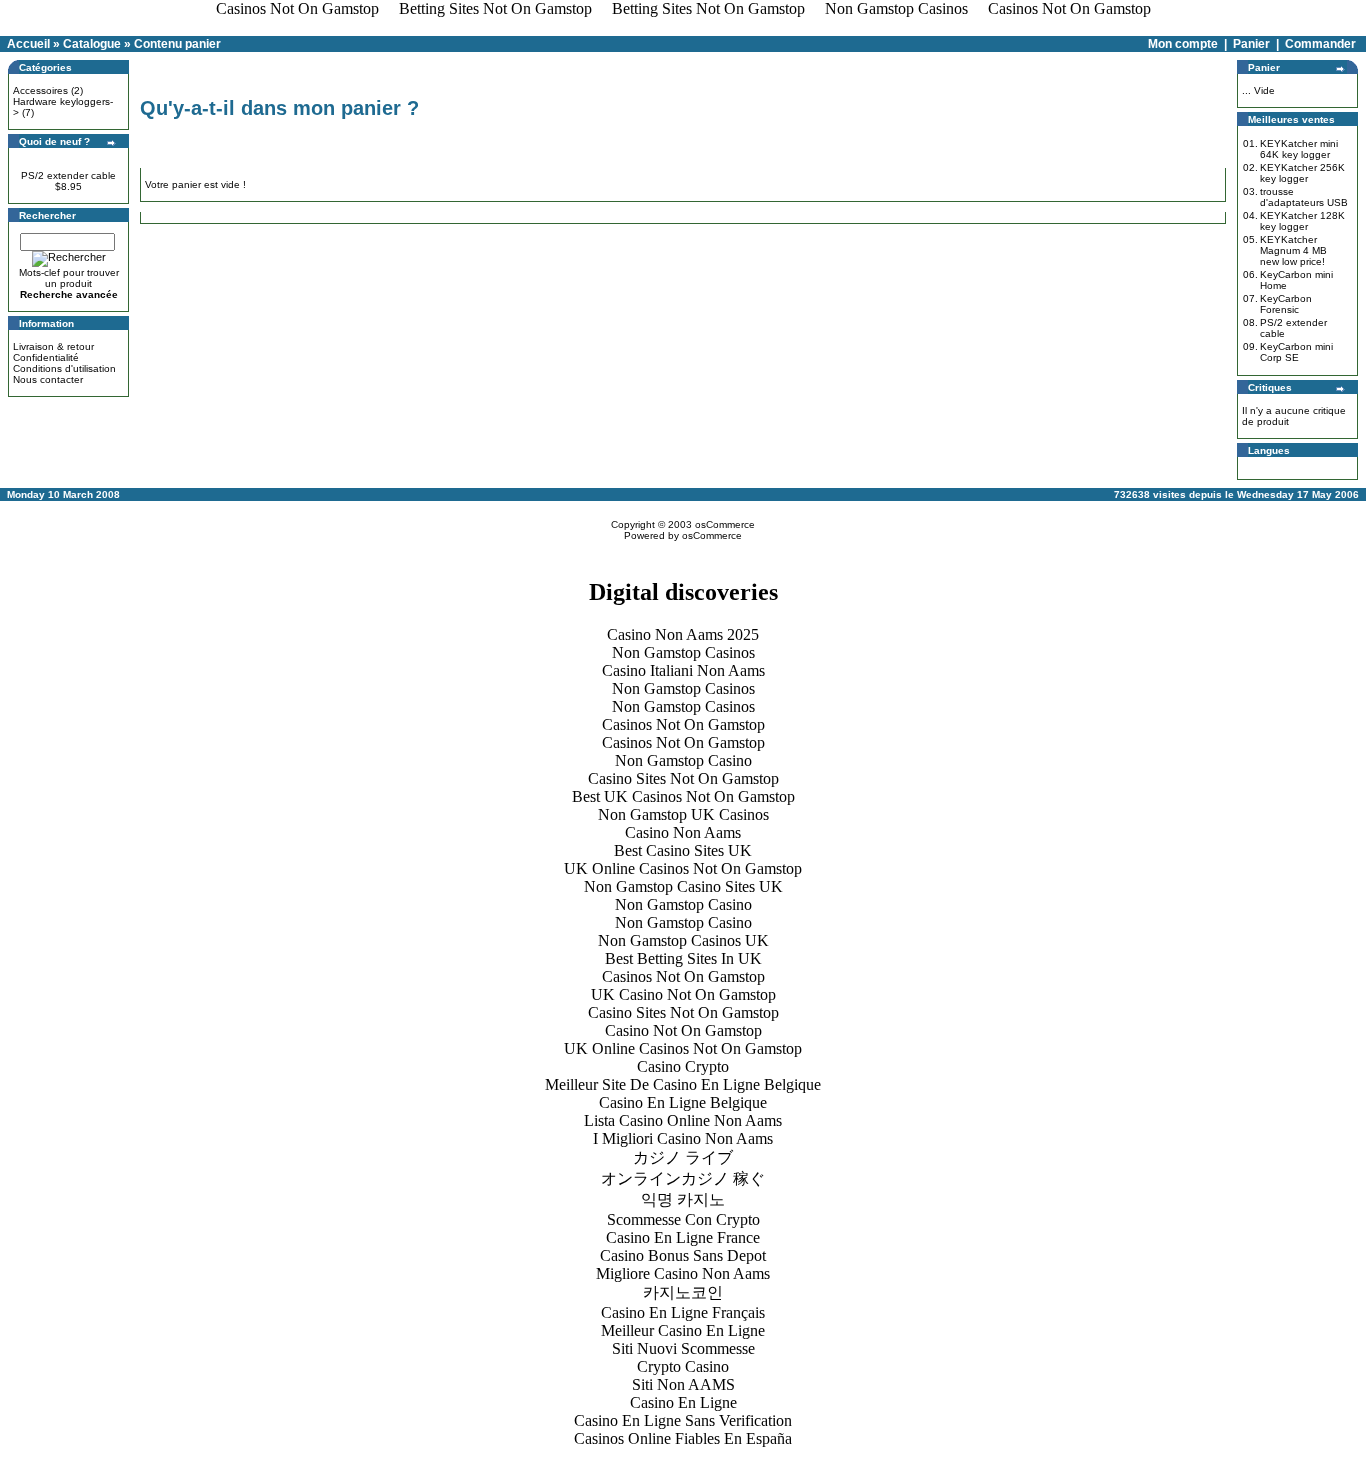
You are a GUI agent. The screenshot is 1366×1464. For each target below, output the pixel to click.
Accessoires (40, 90)
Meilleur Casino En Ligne (683, 1330)
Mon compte (1183, 44)
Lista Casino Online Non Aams (683, 1120)
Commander (1320, 44)
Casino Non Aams (683, 832)
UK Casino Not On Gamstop (683, 994)
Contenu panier (177, 44)
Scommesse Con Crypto (683, 1219)
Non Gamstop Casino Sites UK (683, 886)
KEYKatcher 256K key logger (1302, 173)
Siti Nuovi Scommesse (683, 1348)
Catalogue (92, 44)
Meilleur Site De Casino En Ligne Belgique (683, 1084)
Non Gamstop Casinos (683, 652)
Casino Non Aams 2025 (683, 634)
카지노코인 (683, 1292)
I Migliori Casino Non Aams (683, 1138)
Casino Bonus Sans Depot (683, 1255)
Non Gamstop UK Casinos (683, 814)
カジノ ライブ (683, 1157)
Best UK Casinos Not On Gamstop (683, 796)
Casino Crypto (683, 1066)
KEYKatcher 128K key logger (1302, 221)
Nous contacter (48, 379)
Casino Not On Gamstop (683, 1030)
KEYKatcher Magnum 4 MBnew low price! (1293, 250)
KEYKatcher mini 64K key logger (1299, 149)
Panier (1251, 44)
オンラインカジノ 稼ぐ (683, 1178)
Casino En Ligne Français (683, 1312)
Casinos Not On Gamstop (683, 724)
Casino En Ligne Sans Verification (683, 1420)
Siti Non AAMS (683, 1384)
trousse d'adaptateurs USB (1304, 197)
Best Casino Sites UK (683, 850)
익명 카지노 (683, 1199)
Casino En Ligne (683, 1402)
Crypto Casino (683, 1366)
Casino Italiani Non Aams (683, 670)
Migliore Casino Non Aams (683, 1273)
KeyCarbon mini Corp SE (1296, 352)
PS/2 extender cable (68, 175)
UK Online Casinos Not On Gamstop (683, 868)
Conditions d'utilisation (64, 368)
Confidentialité (46, 357)
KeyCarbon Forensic (1286, 304)
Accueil (28, 44)
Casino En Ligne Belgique (683, 1102)
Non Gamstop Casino (683, 760)
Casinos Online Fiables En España (683, 1438)
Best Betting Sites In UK (683, 958)
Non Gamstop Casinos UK (683, 940)
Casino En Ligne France (683, 1237)
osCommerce (725, 524)
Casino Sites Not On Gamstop (683, 778)
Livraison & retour (53, 346)
